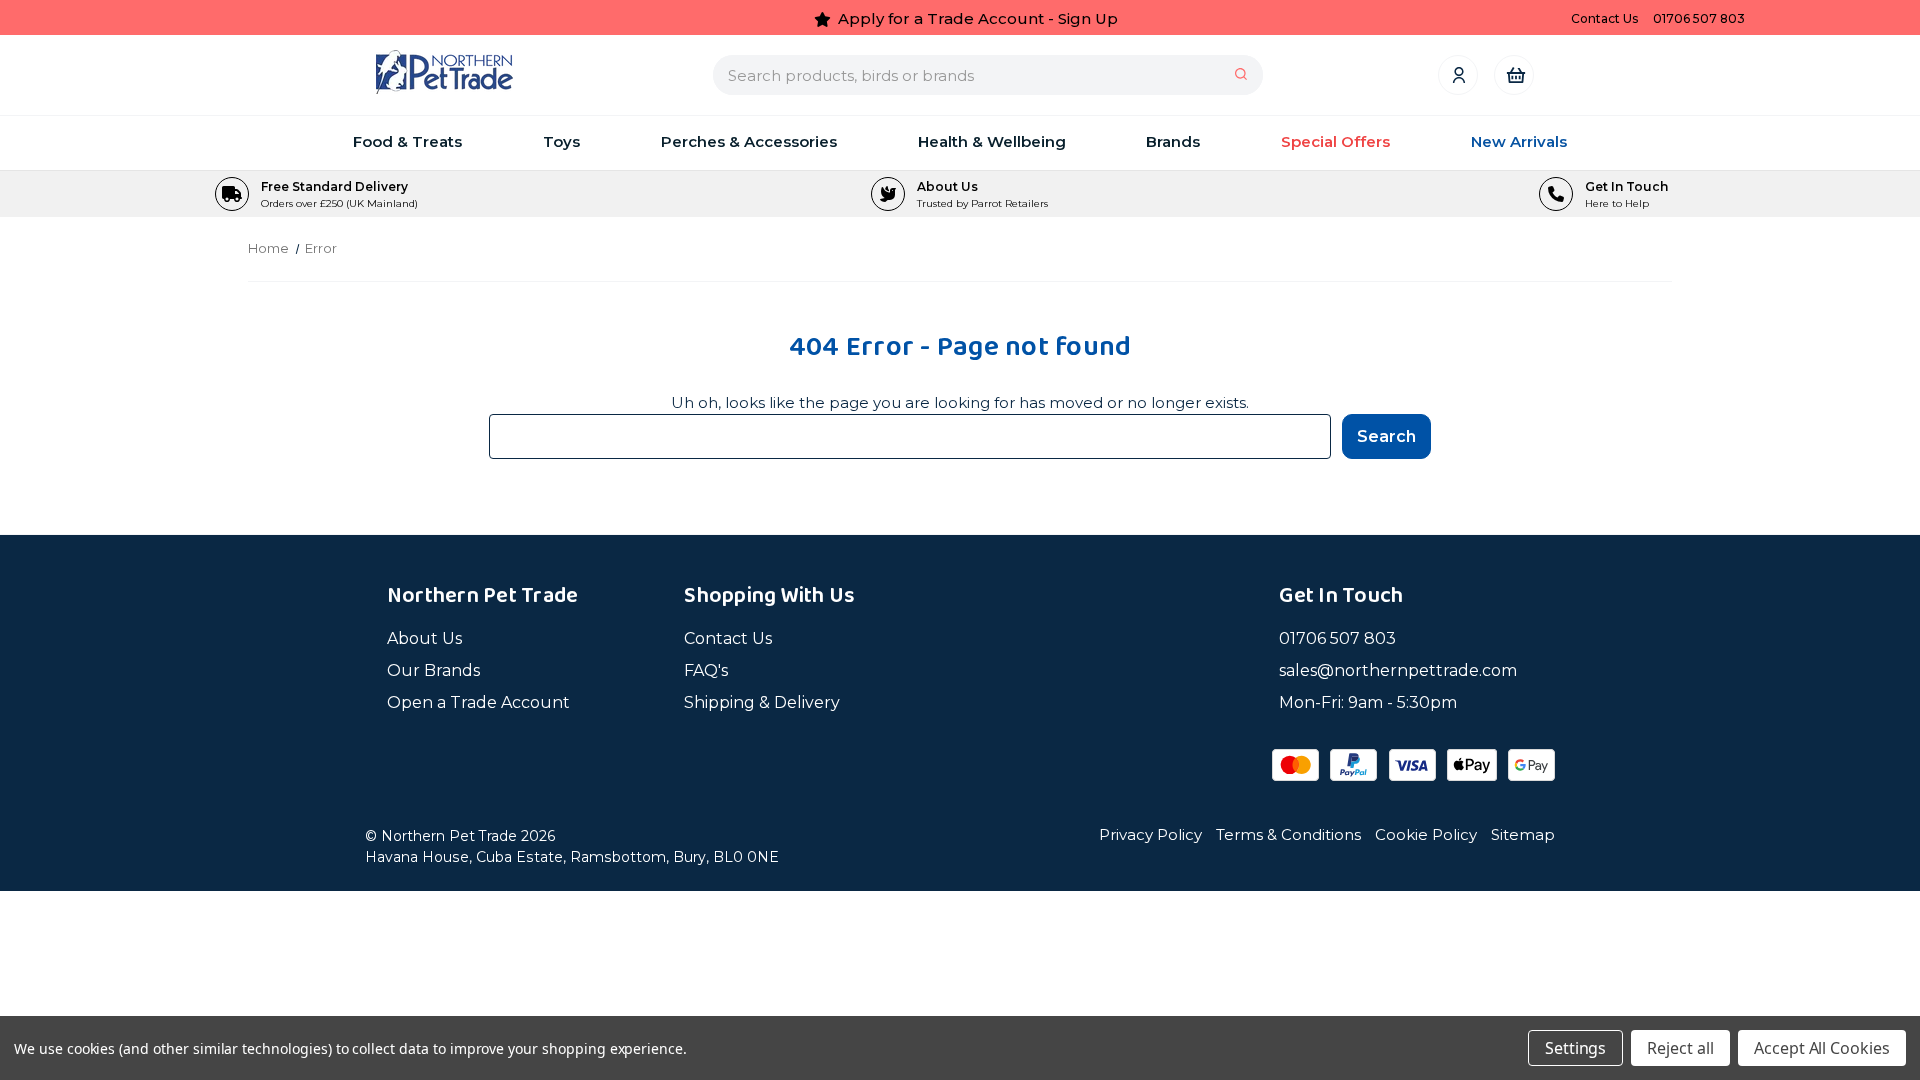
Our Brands (433, 670)
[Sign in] (1457, 74)
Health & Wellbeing (992, 141)
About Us (424, 638)
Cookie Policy (1426, 834)
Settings (1576, 1048)
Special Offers (1335, 141)
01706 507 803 (1337, 638)
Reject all (1680, 1048)
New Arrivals (1519, 141)
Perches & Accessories (749, 141)
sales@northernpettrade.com (1398, 670)
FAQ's (706, 670)
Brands (1173, 141)
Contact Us (728, 638)
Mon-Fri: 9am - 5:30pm (1368, 702)
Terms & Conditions (1288, 834)
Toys (561, 141)
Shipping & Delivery (762, 702)
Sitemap (1523, 834)
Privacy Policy (1150, 834)
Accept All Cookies (1822, 1048)
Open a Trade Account (478, 702)
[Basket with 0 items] (1514, 74)
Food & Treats (407, 141)
